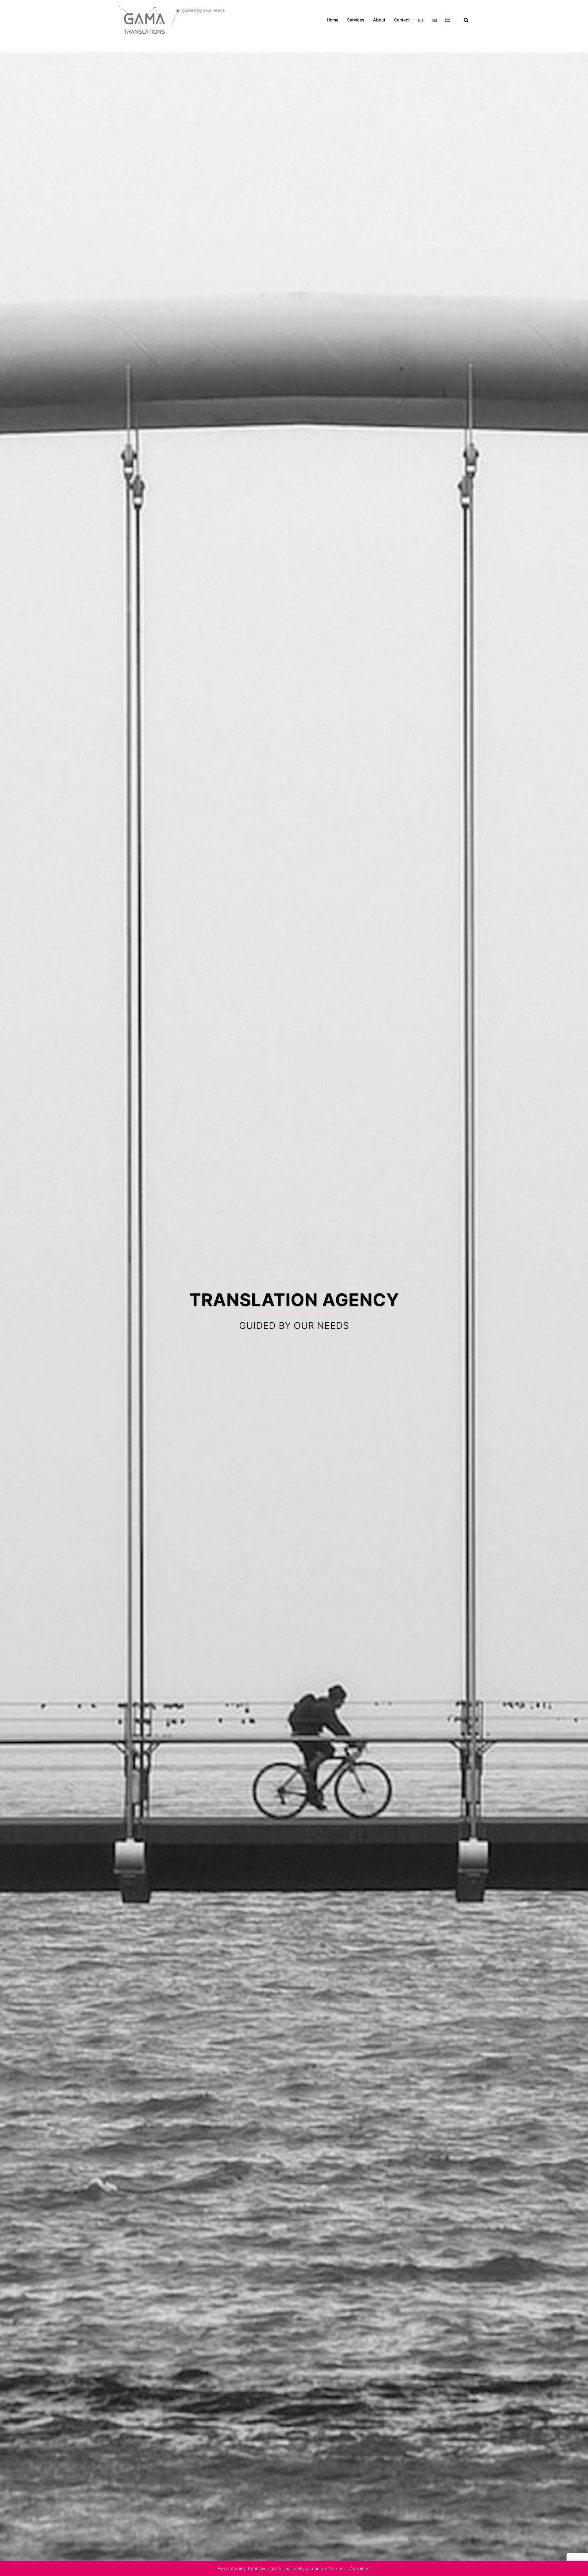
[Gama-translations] (173, 19)
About (379, 20)
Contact (402, 20)
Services (356, 20)
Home (333, 20)
